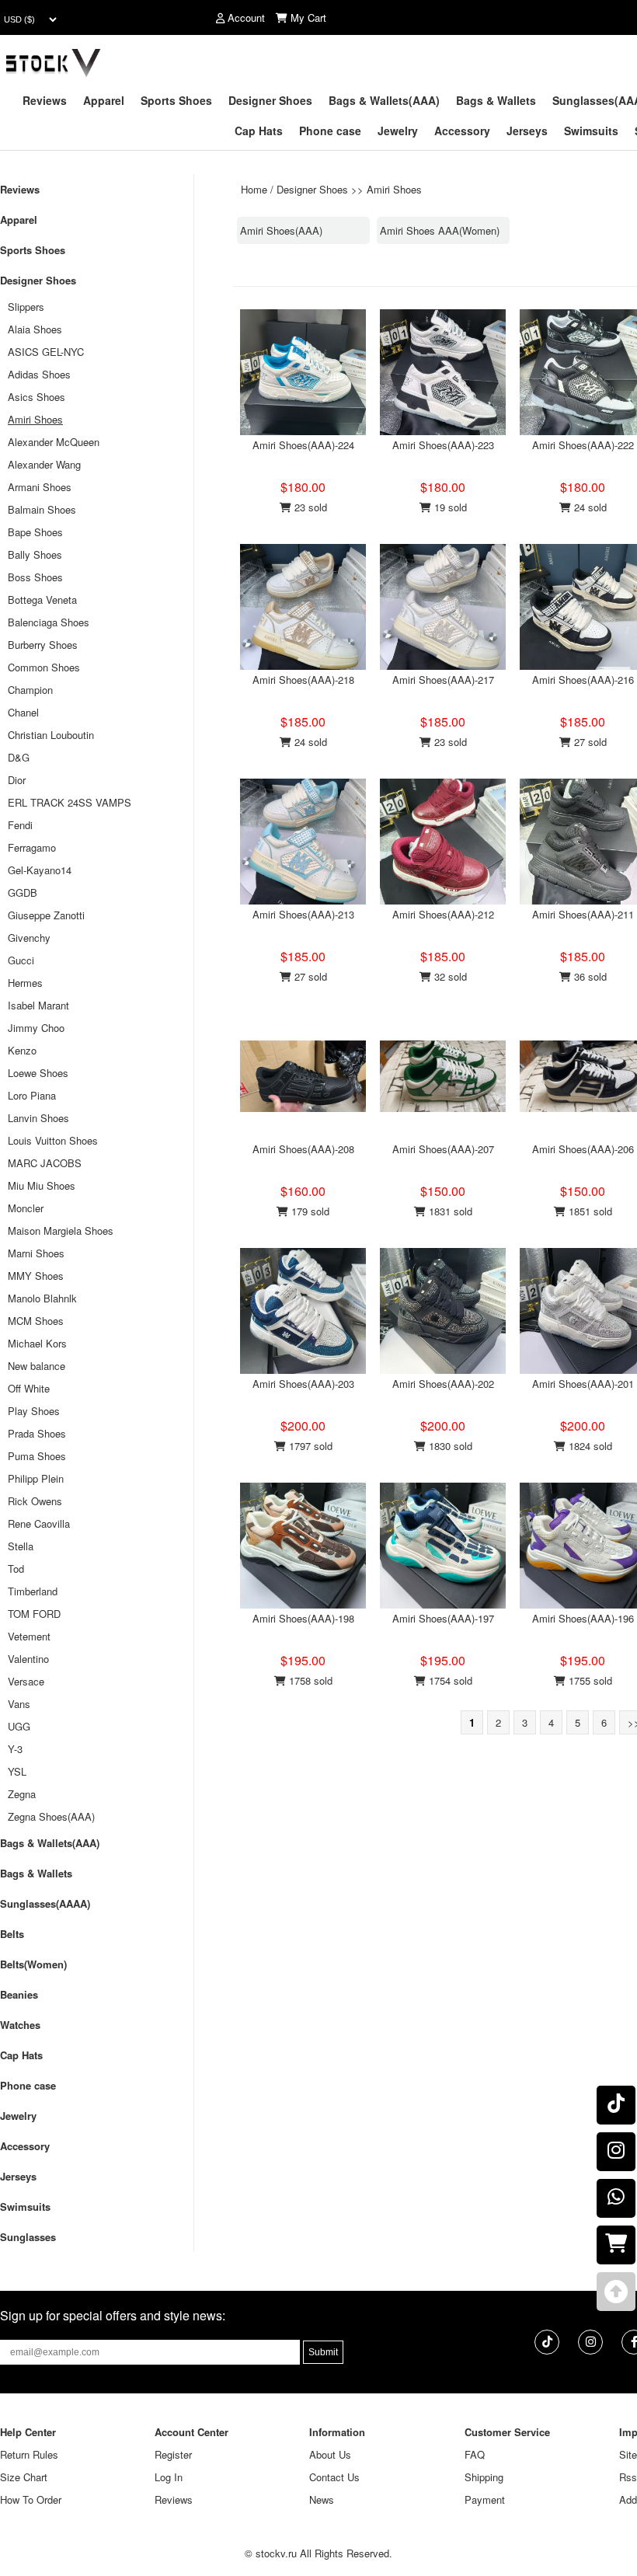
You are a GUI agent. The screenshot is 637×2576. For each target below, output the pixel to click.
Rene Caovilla (39, 1523)
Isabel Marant (38, 1005)
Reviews (45, 100)
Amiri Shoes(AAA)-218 (303, 680)
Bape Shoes (35, 532)
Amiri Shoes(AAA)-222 (583, 445)
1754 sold (449, 1680)
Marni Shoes (36, 1253)
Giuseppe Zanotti (46, 915)
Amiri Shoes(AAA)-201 (583, 1384)
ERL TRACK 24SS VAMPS (70, 802)
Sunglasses (28, 2237)
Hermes (25, 983)
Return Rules (29, 2454)
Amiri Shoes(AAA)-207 (443, 1149)
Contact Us (334, 2477)
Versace (26, 1681)
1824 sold (589, 1446)
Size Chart (24, 2477)
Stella (21, 1546)
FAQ (475, 2454)
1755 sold (589, 1680)
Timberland (33, 1591)
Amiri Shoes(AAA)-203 (303, 1384)
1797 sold (309, 1446)
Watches (20, 2025)
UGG (19, 1726)
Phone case (330, 131)
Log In (169, 2477)
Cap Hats (259, 131)
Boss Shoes (35, 577)
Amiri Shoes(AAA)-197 (443, 1618)
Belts (12, 1934)
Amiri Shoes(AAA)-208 (303, 1149)
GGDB (23, 892)
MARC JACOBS (45, 1163)
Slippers (26, 307)
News (322, 2499)
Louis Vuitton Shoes (53, 1140)
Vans (19, 1704)
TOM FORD (34, 1614)
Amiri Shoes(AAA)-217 (443, 680)
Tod (16, 1569)
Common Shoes (44, 667)
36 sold (589, 976)
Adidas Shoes (39, 374)
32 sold (449, 976)
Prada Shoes (37, 1433)
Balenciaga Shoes (49, 622)
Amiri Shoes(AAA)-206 (583, 1149)
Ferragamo (32, 847)
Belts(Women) (33, 1964)
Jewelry (398, 131)
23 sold (309, 507)
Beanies (19, 1994)
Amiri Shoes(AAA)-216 (583, 680)
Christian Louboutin (51, 735)
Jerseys (527, 131)
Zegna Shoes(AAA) (51, 1816)
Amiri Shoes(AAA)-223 (443, 445)
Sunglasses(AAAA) (45, 1903)
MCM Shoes (36, 1321)
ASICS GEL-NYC (46, 352)
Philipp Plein (36, 1478)
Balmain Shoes (42, 509)
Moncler (26, 1208)
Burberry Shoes (43, 645)
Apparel (104, 100)
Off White (29, 1388)
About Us (330, 2454)
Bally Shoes (35, 554)
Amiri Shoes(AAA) (281, 230)
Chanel (23, 712)
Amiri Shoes (394, 189)
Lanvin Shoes (38, 1118)
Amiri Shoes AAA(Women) (440, 230)
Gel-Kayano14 (40, 870)
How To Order (31, 2499)
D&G (19, 757)
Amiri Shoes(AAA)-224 (303, 445)
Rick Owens (35, 1501)
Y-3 (15, 1749)
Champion (30, 690)
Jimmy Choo (36, 1028)
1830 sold (449, 1446)
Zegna (22, 1794)
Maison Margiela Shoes (61, 1230)
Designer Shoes (270, 100)
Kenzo (22, 1050)
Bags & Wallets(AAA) (384, 100)
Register (173, 2454)
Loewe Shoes (38, 1073)
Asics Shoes (37, 397)
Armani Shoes (40, 487)
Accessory (462, 131)
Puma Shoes (37, 1456)
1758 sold (309, 1680)
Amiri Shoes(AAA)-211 (583, 914)
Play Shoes (34, 1411)
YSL (17, 1771)
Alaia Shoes (35, 329)
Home (254, 189)
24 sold (589, 507)
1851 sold (589, 1211)
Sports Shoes (176, 100)
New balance (37, 1366)
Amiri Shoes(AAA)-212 (443, 914)
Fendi (20, 825)
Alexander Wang (44, 464)
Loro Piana (32, 1095)
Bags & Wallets (496, 100)
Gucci (21, 960)
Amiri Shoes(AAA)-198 (303, 1618)
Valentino (28, 1659)
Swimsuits (591, 131)
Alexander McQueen (54, 442)
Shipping (484, 2477)
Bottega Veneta (42, 600)
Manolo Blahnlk (42, 1298)
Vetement (29, 1636)
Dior (17, 780)
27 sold (589, 742)
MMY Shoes (36, 1276)
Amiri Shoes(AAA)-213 (303, 914)
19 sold (449, 507)
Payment (485, 2499)
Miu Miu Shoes (42, 1185)
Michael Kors (37, 1343)
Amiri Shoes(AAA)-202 (443, 1384)
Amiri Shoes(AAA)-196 (583, 1618)
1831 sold (449, 1211)
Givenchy (29, 938)
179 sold (309, 1211)
